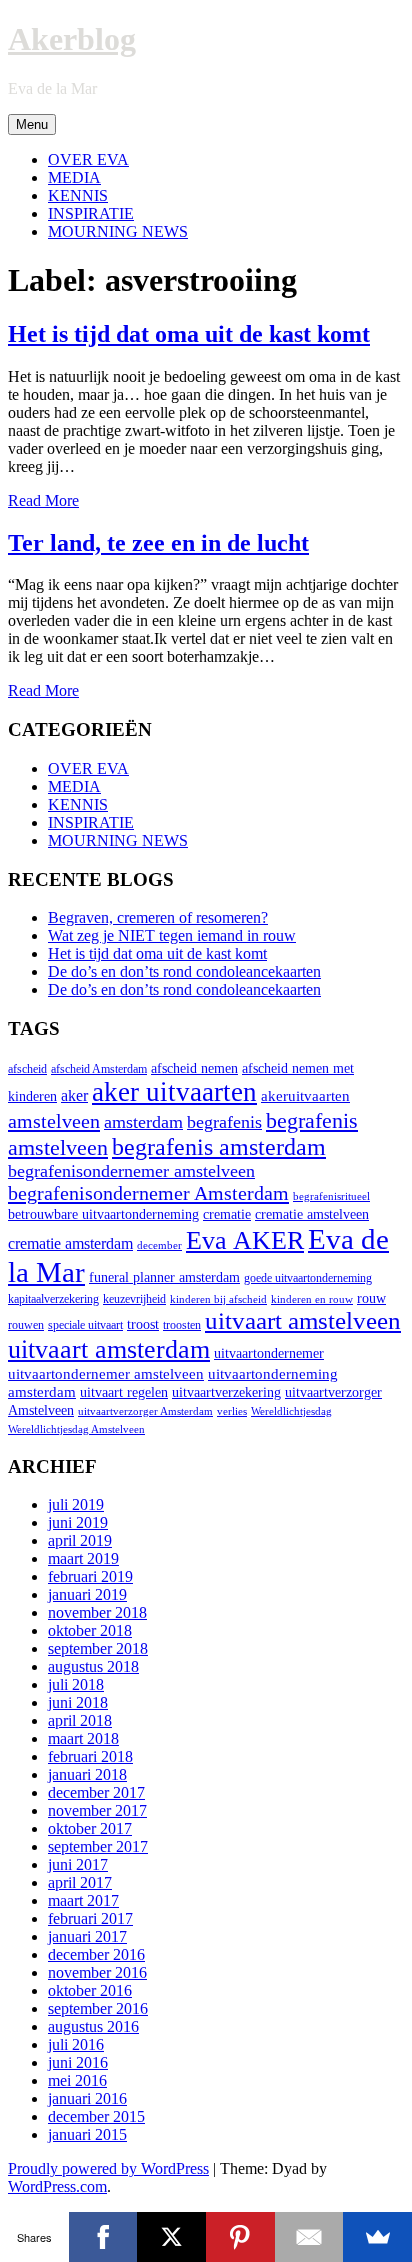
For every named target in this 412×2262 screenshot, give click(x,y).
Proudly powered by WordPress (108, 2168)
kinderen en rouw (312, 1299)
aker (74, 1096)
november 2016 (97, 1972)
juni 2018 (78, 1702)
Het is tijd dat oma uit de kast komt (189, 334)
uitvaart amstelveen (303, 1320)
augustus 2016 (93, 2026)
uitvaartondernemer (269, 1353)
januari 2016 (87, 2098)
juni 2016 (78, 2062)
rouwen (26, 1325)
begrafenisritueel (331, 1196)
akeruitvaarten (305, 1095)
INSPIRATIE (91, 213)
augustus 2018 (93, 1666)
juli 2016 (76, 2044)
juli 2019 (76, 1504)
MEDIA (74, 177)
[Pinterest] (240, 2237)
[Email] (309, 2237)
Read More (43, 500)
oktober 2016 (90, 1990)
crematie (227, 1214)
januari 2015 (87, 2134)
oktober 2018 (90, 1630)
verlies (232, 1411)
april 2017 (80, 1882)
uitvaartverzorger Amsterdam (145, 1411)
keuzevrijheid (134, 1299)
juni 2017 (78, 1864)
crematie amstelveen (312, 1214)
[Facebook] (103, 2237)
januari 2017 (87, 1936)
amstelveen (54, 1121)
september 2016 (98, 2008)
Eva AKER (245, 1240)
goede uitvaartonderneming (308, 1278)
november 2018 (97, 1612)
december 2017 (96, 1792)
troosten (182, 1325)
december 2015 (96, 2116)
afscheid (27, 1069)
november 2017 (97, 1810)
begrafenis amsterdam (219, 1147)
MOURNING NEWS (118, 231)
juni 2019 (78, 1522)
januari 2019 (87, 1594)
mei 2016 (77, 2080)
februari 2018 (90, 1756)
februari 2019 (90, 1576)
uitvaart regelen (124, 1392)
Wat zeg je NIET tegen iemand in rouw (172, 935)
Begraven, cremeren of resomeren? (158, 917)
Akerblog (72, 39)
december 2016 (96, 1954)
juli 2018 (76, 1684)
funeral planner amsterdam (164, 1277)
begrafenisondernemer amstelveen (131, 1171)
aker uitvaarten (174, 1092)
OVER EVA (88, 159)
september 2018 (98, 1648)
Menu (32, 124)
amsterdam (143, 1122)
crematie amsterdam (70, 1244)
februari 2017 (90, 1918)
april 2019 (80, 1540)
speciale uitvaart (85, 1325)
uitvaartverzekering (226, 1392)
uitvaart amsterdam (109, 1349)
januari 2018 (87, 1774)
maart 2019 (83, 1558)
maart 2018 (83, 1738)
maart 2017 (83, 1900)
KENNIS (78, 195)
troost (143, 1324)
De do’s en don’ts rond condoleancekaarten (184, 971)
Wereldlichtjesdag (291, 1411)
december (159, 1245)
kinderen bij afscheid (218, 1299)
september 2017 (98, 1846)
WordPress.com (57, 2186)
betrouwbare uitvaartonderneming (103, 1214)
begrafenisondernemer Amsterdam (148, 1193)
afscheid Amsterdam (99, 1069)
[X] (171, 2237)
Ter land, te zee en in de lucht (158, 543)
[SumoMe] (377, 2237)
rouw (371, 1298)
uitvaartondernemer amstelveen (106, 1373)
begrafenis (224, 1122)
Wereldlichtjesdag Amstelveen (76, 1429)
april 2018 (80, 1720)
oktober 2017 (90, 1828)
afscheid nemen (194, 1068)
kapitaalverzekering (53, 1299)
